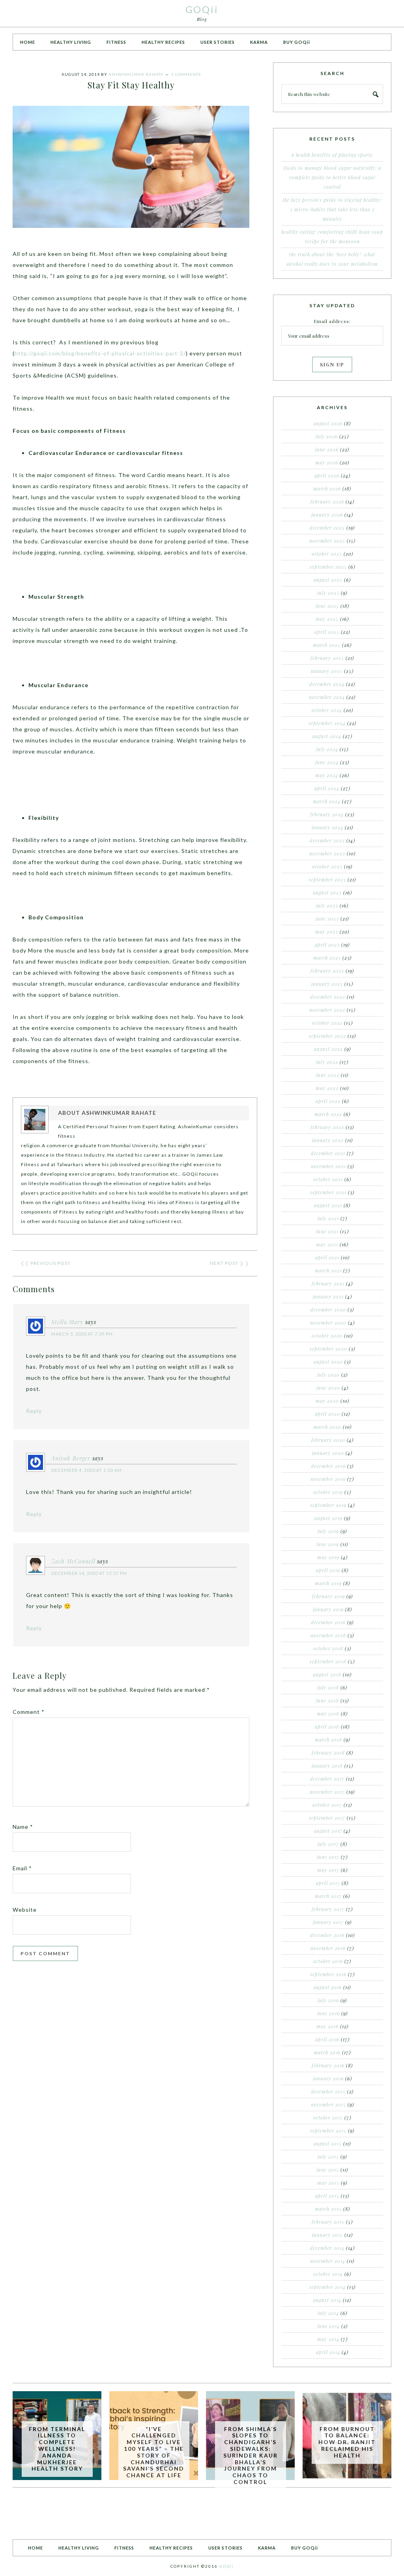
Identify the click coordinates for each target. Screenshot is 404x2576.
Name (23, 1827)
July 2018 (328, 1687)
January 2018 (327, 1766)
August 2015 (328, 2144)
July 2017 (328, 1844)
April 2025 (327, 632)
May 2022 (327, 1088)
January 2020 (328, 1453)
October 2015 (328, 2118)
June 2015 (328, 2170)
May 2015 (328, 2183)
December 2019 (328, 1466)
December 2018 (328, 1622)
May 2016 (327, 2026)
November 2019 (328, 1479)
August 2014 (327, 2300)
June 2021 (327, 1231)
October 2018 (328, 1648)
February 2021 (328, 1283)
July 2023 (327, 906)
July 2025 (328, 593)
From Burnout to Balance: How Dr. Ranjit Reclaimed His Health (347, 2442)
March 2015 (328, 2209)
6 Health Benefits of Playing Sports (332, 155)
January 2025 (327, 671)
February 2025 (327, 658)
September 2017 (327, 1818)
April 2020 (327, 1414)
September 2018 (328, 1661)
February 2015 (328, 2222)
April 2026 (327, 475)
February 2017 (328, 1909)
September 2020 (328, 1349)
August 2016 (328, 1987)
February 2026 (327, 502)
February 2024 (327, 814)
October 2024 (327, 710)
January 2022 (328, 1140)
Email (22, 1868)
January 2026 (327, 515)
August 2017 (328, 1831)
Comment (29, 1712)
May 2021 (327, 1244)
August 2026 (328, 423)
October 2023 (327, 866)
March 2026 (327, 489)
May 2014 (328, 2339)
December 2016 (327, 1935)
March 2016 (327, 2052)
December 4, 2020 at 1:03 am (87, 1470)
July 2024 (327, 749)
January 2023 (327, 984)
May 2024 (327, 775)
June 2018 (327, 1700)
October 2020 (327, 1336)
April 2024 (327, 788)
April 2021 (327, 1257)
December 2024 (327, 684)
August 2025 (328, 580)
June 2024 (327, 762)
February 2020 (328, 1440)
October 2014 (328, 2274)
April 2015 (327, 2196)
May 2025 (327, 619)
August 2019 (328, 1518)
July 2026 (327, 436)
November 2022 (327, 1010)
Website (25, 1910)
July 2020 (328, 1375)
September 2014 (327, 2287)
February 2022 (327, 1127)
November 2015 (328, 2104)
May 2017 (328, 1870)
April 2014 (328, 2352)
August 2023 (327, 892)
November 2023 (327, 853)
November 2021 (328, 1166)
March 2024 (327, 801)
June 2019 (328, 1544)
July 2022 (327, 1062)
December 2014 (327, 2248)
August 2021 (328, 1205)
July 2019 (328, 1531)
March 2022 (328, 1114)
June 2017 (328, 1857)
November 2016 (328, 1948)
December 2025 (327, 528)
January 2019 (328, 1609)
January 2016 (328, 2078)
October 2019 (328, 1492)
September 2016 (328, 1974)
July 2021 (328, 1218)
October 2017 (327, 1805)
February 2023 (327, 971)
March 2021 (328, 1270)
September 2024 (327, 723)
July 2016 (328, 2000)
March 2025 (327, 645)
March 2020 (327, 1427)
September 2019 (328, 1505)
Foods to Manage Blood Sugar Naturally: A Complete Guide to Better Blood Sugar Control (332, 177)
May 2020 (327, 1401)
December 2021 (328, 1153)
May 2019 (328, 1557)
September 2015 (328, 2131)
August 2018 (327, 1674)
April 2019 (328, 1570)
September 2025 (328, 567)
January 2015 (327, 2235)
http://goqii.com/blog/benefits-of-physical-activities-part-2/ (100, 353)
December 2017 (327, 1779)
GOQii (202, 9)
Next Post (224, 1263)
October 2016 (328, 1961)
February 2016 (328, 2065)
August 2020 (328, 1362)
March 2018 (328, 1740)
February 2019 (328, 1596)
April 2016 (327, 2039)
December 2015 (328, 2091)
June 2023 (327, 919)
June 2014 (328, 2326)
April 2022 (328, 1101)
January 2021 (328, 1296)
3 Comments (186, 74)
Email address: (332, 321)
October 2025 (327, 554)
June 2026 (327, 449)
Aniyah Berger (71, 1458)
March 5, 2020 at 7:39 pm (82, 1334)
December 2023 (327, 840)
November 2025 (327, 541)
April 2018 (327, 1727)
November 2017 (327, 1792)
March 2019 (328, 1583)
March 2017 (328, 1896)
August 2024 (327, 736)
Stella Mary (67, 1322)
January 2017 (328, 1922)
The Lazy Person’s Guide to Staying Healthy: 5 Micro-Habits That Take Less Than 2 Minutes (332, 209)
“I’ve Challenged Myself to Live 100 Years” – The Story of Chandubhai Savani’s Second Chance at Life (154, 2452)
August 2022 (328, 1049)
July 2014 (328, 2313)
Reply (34, 1411)
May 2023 (327, 932)
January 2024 (327, 827)
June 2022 (328, 1075)
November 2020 (328, 1323)
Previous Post (50, 1263)
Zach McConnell (73, 1561)
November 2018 (328, 1635)
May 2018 (328, 1714)
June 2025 (327, 606)
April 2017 (328, 1883)
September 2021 (328, 1192)
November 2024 (327, 697)
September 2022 (327, 1036)
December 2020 (328, 1310)
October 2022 (327, 1023)
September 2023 (327, 879)
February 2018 (328, 1753)
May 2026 (327, 462)
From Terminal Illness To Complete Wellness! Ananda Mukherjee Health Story (57, 2449)
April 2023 (327, 945)
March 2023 (327, 958)
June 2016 (328, 2013)
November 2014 (328, 2261)
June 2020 (328, 1388)
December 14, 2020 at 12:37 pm (89, 1573)
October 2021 (328, 1179)
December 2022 (328, 997)
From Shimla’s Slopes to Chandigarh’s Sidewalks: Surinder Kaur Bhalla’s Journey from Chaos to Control (251, 2455)
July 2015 (328, 2157)
